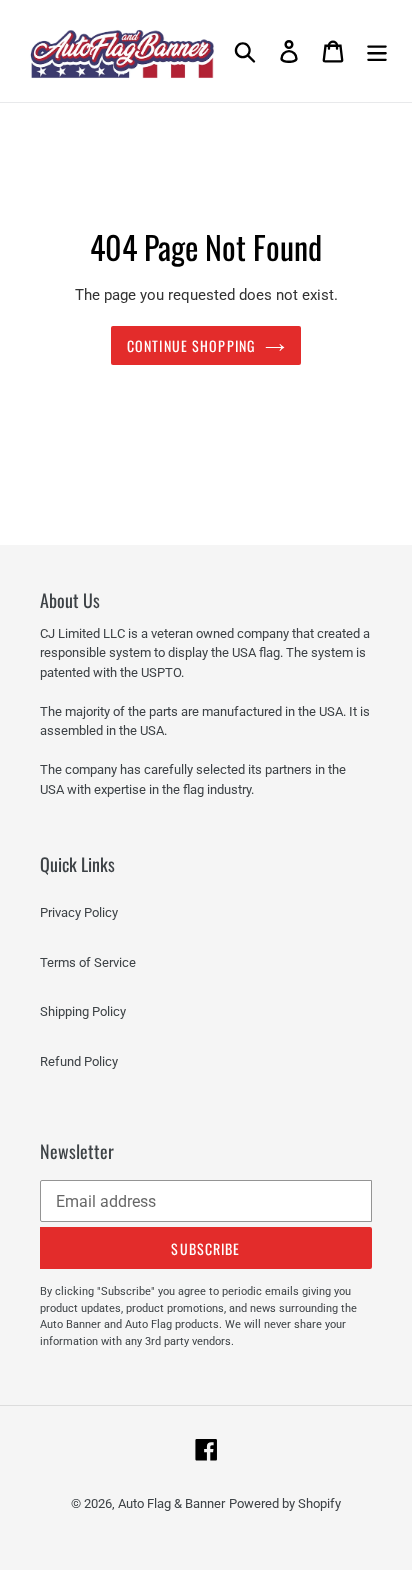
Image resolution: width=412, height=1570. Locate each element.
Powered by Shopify (285, 1503)
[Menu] (377, 51)
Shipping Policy (83, 1011)
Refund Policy (79, 1061)
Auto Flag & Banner (171, 1503)
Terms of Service (88, 962)
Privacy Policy (79, 912)
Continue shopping (191, 345)
